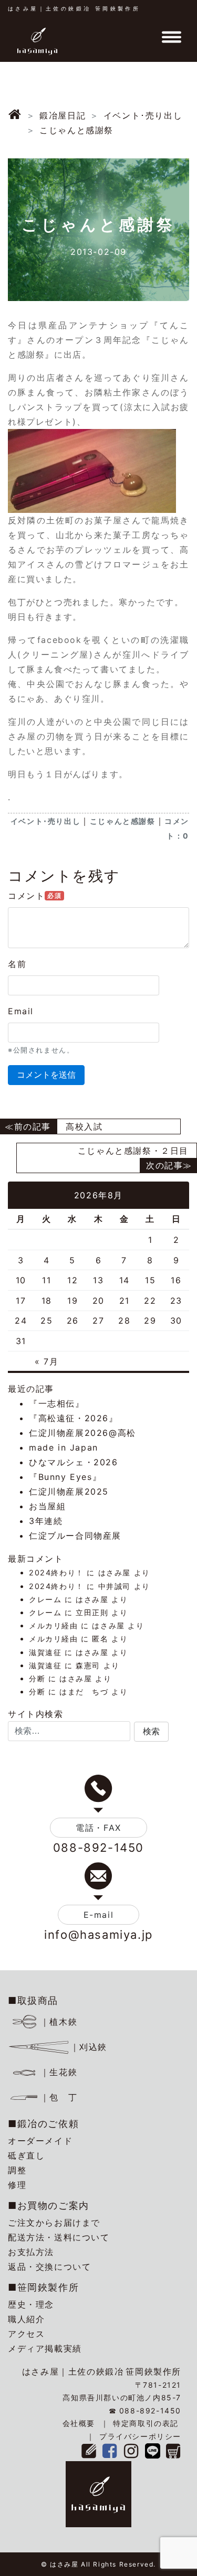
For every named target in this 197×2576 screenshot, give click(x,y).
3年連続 (46, 1521)
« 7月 (46, 1361)
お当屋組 (47, 1506)
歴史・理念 (31, 2304)
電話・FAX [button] (98, 1828)
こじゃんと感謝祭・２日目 (133, 1151)
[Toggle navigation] (171, 37)
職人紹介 (26, 2319)
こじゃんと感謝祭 (123, 821)
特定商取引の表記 (146, 2423)
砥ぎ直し (26, 2155)
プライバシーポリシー (140, 2436)
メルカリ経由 (54, 1625)
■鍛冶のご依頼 (43, 2124)
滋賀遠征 (45, 1652)
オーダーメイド (40, 2141)
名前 (17, 964)
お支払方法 (31, 2252)
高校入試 (84, 1126)
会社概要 (79, 2423)
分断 (37, 1678)
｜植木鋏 (59, 2022)
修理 (17, 2185)
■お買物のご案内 (49, 2205)
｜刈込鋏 (89, 2047)
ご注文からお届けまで (54, 2223)
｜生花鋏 (59, 2072)
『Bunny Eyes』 (65, 1477)
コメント (35, 896)
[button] (151, 1732)
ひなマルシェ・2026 (74, 1462)
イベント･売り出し (45, 821)
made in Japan (64, 1447)
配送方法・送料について (59, 2237)
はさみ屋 (115, 1573)
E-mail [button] (99, 1915)
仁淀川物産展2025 (69, 1491)
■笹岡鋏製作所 (43, 2287)
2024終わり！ (56, 1573)
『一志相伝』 (57, 1403)
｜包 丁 (59, 2097)
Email (21, 1011)
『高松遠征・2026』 (74, 1418)
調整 (17, 2170)
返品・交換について (49, 2267)
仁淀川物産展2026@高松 (82, 1433)
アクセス (26, 2334)
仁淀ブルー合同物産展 (75, 1536)
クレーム (45, 1599)
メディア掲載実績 (45, 2348)
